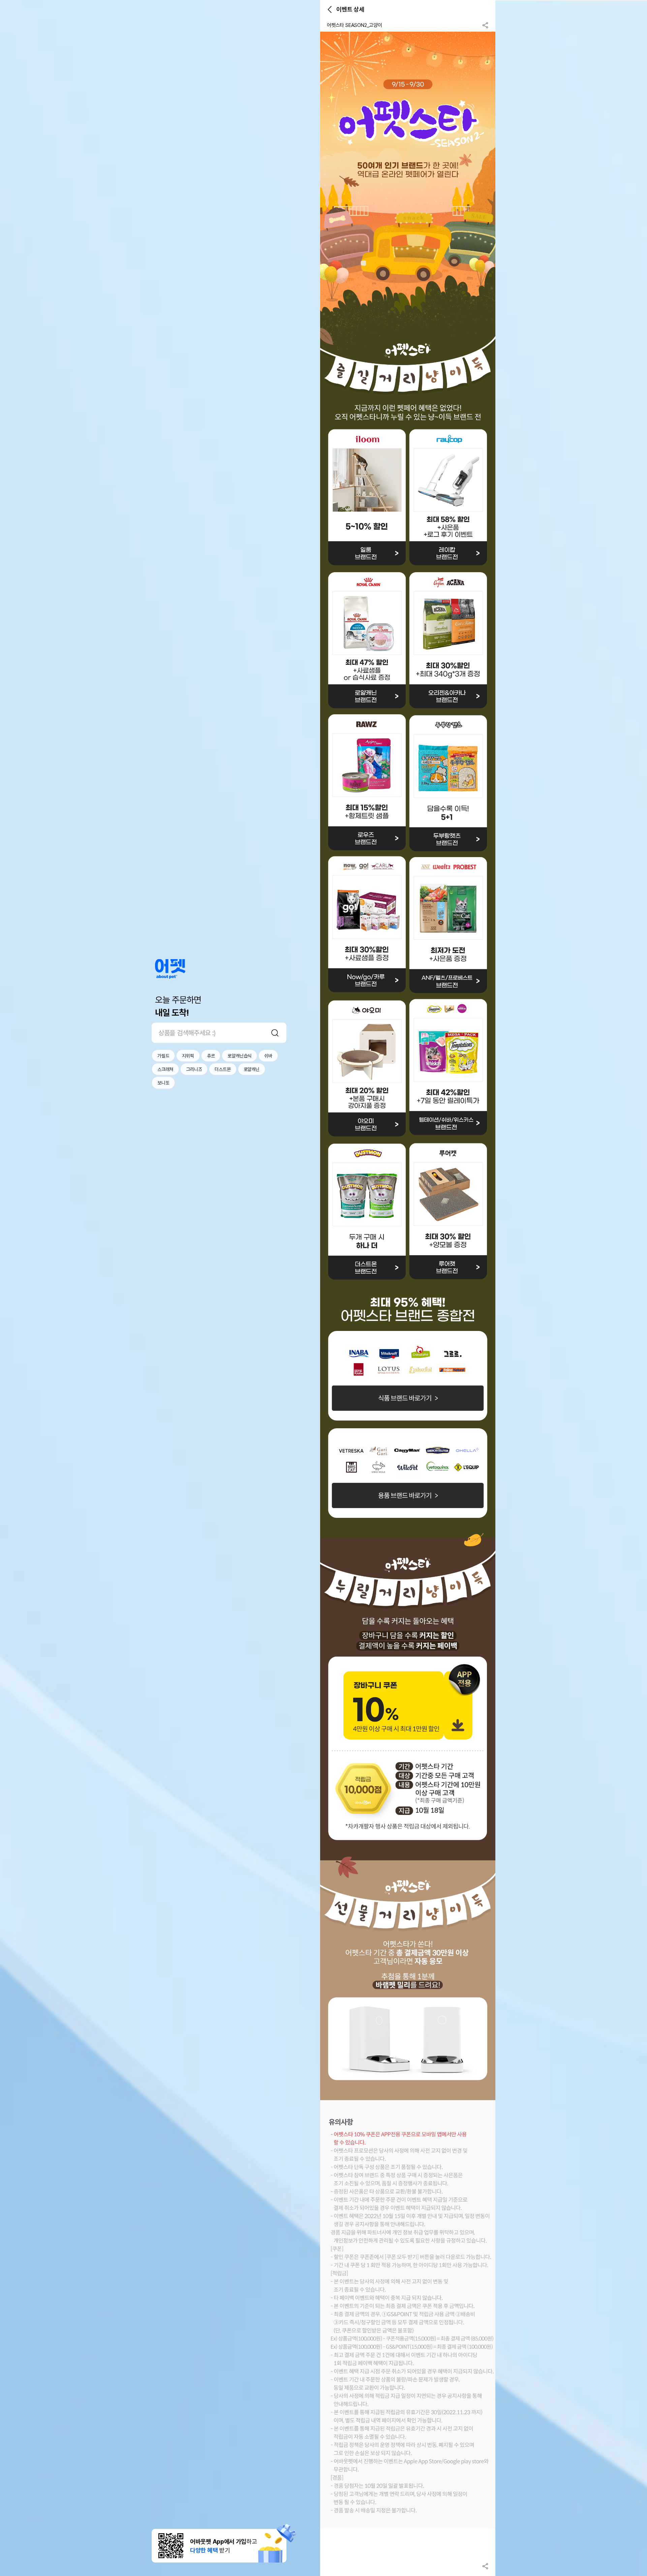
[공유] (485, 25)
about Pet (170, 969)
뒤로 (330, 9)
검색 (275, 1033)
